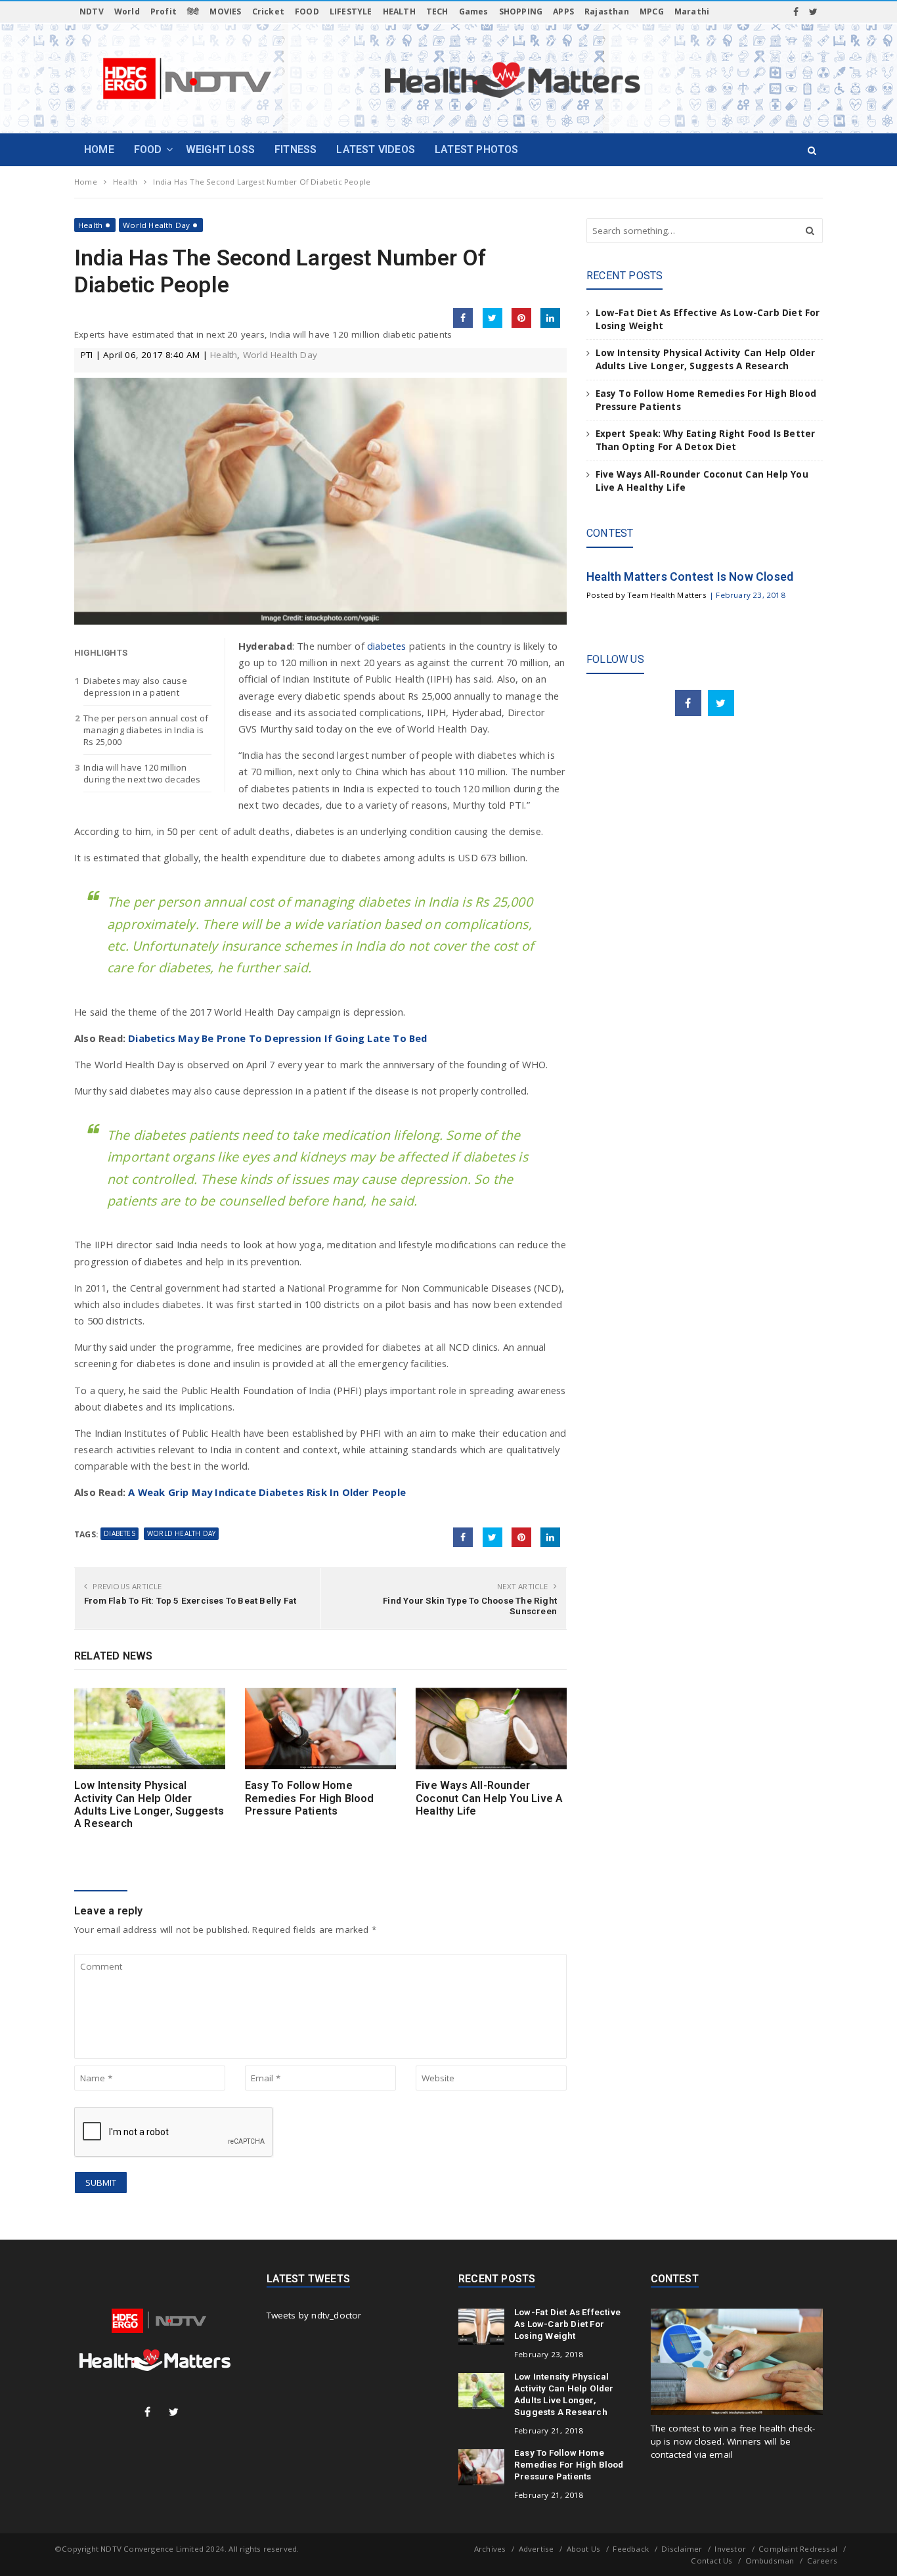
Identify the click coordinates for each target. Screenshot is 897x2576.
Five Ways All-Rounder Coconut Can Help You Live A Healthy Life (489, 1798)
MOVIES (225, 11)
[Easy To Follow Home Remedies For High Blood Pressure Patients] (320, 1729)
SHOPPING (521, 11)
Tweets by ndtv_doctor (314, 2315)
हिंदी (193, 11)
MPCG (652, 11)
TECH (437, 11)
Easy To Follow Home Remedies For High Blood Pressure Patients (310, 1798)
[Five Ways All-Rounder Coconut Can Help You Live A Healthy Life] (491, 1729)
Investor (730, 2549)
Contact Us (711, 2561)
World (127, 11)
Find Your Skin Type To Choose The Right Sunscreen (470, 1606)
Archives (490, 2549)
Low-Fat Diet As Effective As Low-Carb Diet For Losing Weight (567, 2324)
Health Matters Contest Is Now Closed (690, 577)
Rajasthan (607, 11)
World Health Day (156, 225)
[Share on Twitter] (492, 318)
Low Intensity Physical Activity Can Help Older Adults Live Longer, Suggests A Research (149, 1804)
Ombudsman (770, 2561)
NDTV (92, 11)
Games (474, 11)
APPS (563, 11)
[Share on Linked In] (550, 318)
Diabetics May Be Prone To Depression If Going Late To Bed (277, 1038)
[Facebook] (796, 12)
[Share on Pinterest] (521, 318)
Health (90, 225)
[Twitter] (813, 12)
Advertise (536, 2549)
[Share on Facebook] (463, 318)
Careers (822, 2561)
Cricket (268, 11)
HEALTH (399, 11)
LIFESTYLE (351, 11)
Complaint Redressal (798, 2549)
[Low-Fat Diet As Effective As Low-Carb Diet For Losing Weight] (481, 2326)
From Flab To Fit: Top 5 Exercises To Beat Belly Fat (190, 1600)
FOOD (307, 11)
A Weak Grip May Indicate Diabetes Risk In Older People (267, 1492)
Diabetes (120, 1533)
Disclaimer (682, 2549)
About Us (584, 2549)
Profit (164, 11)
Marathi (692, 11)
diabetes (388, 646)
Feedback (631, 2549)
